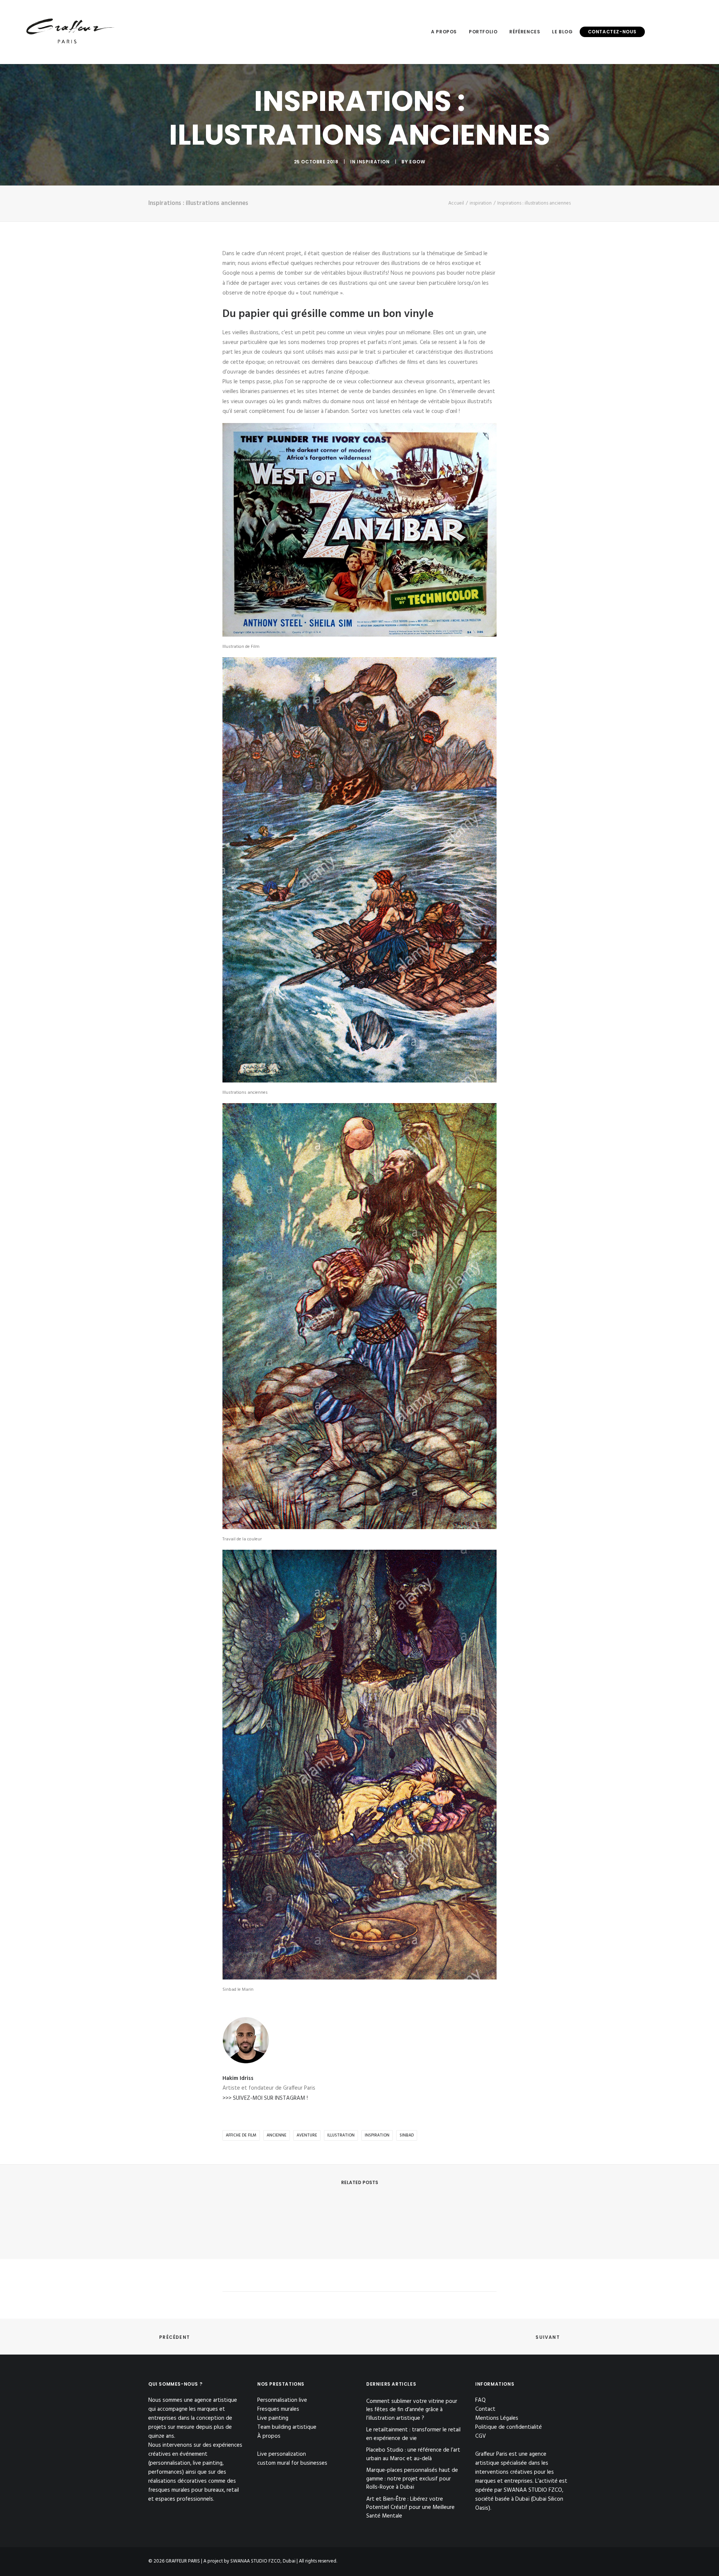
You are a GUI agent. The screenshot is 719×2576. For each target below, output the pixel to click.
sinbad (407, 2135)
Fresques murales (278, 2409)
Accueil (456, 203)
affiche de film (241, 2135)
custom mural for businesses (292, 2463)
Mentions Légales (497, 2418)
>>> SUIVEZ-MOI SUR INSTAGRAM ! (265, 2098)
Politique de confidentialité (509, 2427)
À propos (269, 2436)
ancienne (277, 2135)
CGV (481, 2436)
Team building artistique (287, 2427)
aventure (307, 2135)
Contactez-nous (612, 32)
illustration (341, 2135)
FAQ (480, 2400)
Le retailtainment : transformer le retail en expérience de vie (413, 2434)
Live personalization (282, 2454)
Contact (485, 2409)
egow (417, 162)
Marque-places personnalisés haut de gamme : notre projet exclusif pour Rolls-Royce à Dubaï (412, 2479)
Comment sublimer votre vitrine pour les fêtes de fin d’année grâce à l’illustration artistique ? (412, 2410)
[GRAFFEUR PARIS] (70, 32)
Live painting (273, 2418)
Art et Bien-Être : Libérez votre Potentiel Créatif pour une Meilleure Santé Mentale (410, 2508)
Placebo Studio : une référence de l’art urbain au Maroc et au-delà (413, 2454)
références (525, 32)
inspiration (373, 162)
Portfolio (483, 32)
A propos (444, 32)
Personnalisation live (282, 2400)
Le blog (562, 32)
